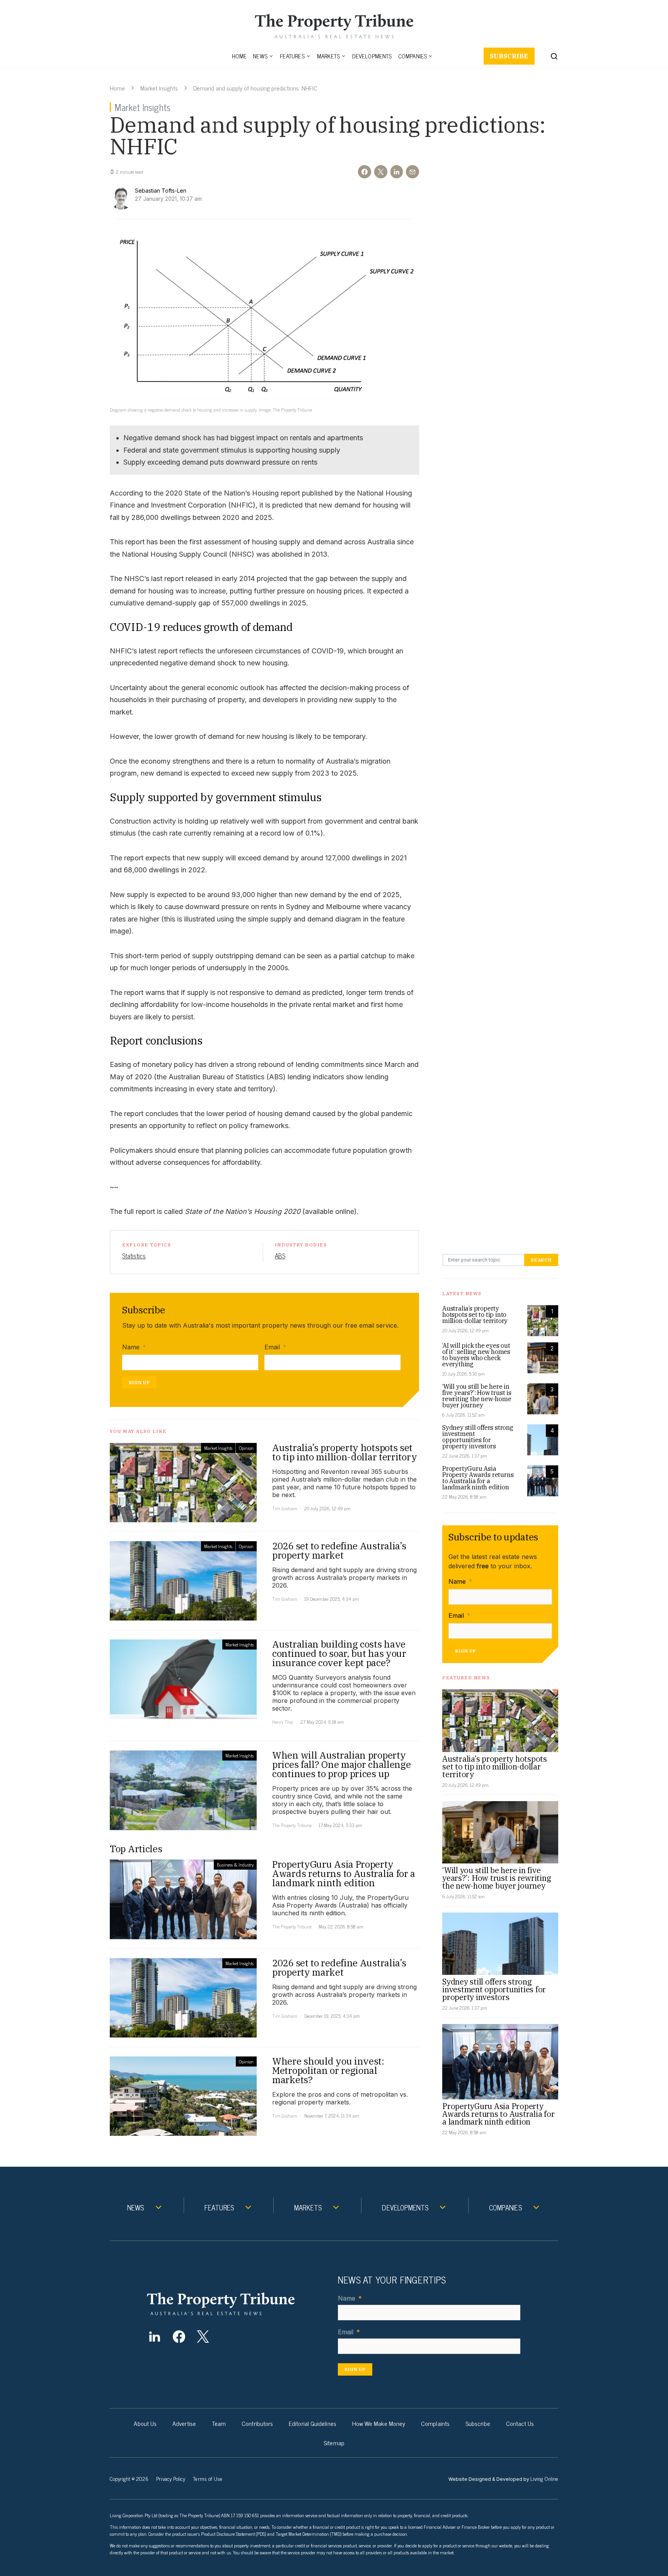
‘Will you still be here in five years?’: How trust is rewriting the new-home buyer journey (477, 1396)
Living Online (544, 2478)
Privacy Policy (171, 2478)
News (260, 56)
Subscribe (509, 56)
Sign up (139, 1382)
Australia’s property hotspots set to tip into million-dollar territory (475, 1314)
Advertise (184, 2423)
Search (541, 1260)
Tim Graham (285, 1508)
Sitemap (334, 2443)
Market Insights (159, 88)
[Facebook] (179, 2337)
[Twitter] (203, 2337)
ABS (280, 1256)
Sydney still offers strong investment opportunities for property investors (478, 1437)
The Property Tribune (292, 1825)
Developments (372, 56)
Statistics (134, 1256)
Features (292, 56)
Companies (413, 56)
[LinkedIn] (154, 2337)
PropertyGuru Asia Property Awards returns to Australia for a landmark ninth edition (478, 1478)
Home (239, 56)
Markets (328, 56)
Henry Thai (283, 1722)
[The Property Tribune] (236, 2304)
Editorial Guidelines (313, 2423)
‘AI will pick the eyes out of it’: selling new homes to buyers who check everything (476, 1355)
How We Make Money (379, 2423)
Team (219, 2423)
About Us (145, 2423)
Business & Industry (235, 1865)
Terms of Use (208, 2478)
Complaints (435, 2423)
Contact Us (520, 2423)
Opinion (246, 1448)
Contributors (257, 2423)
